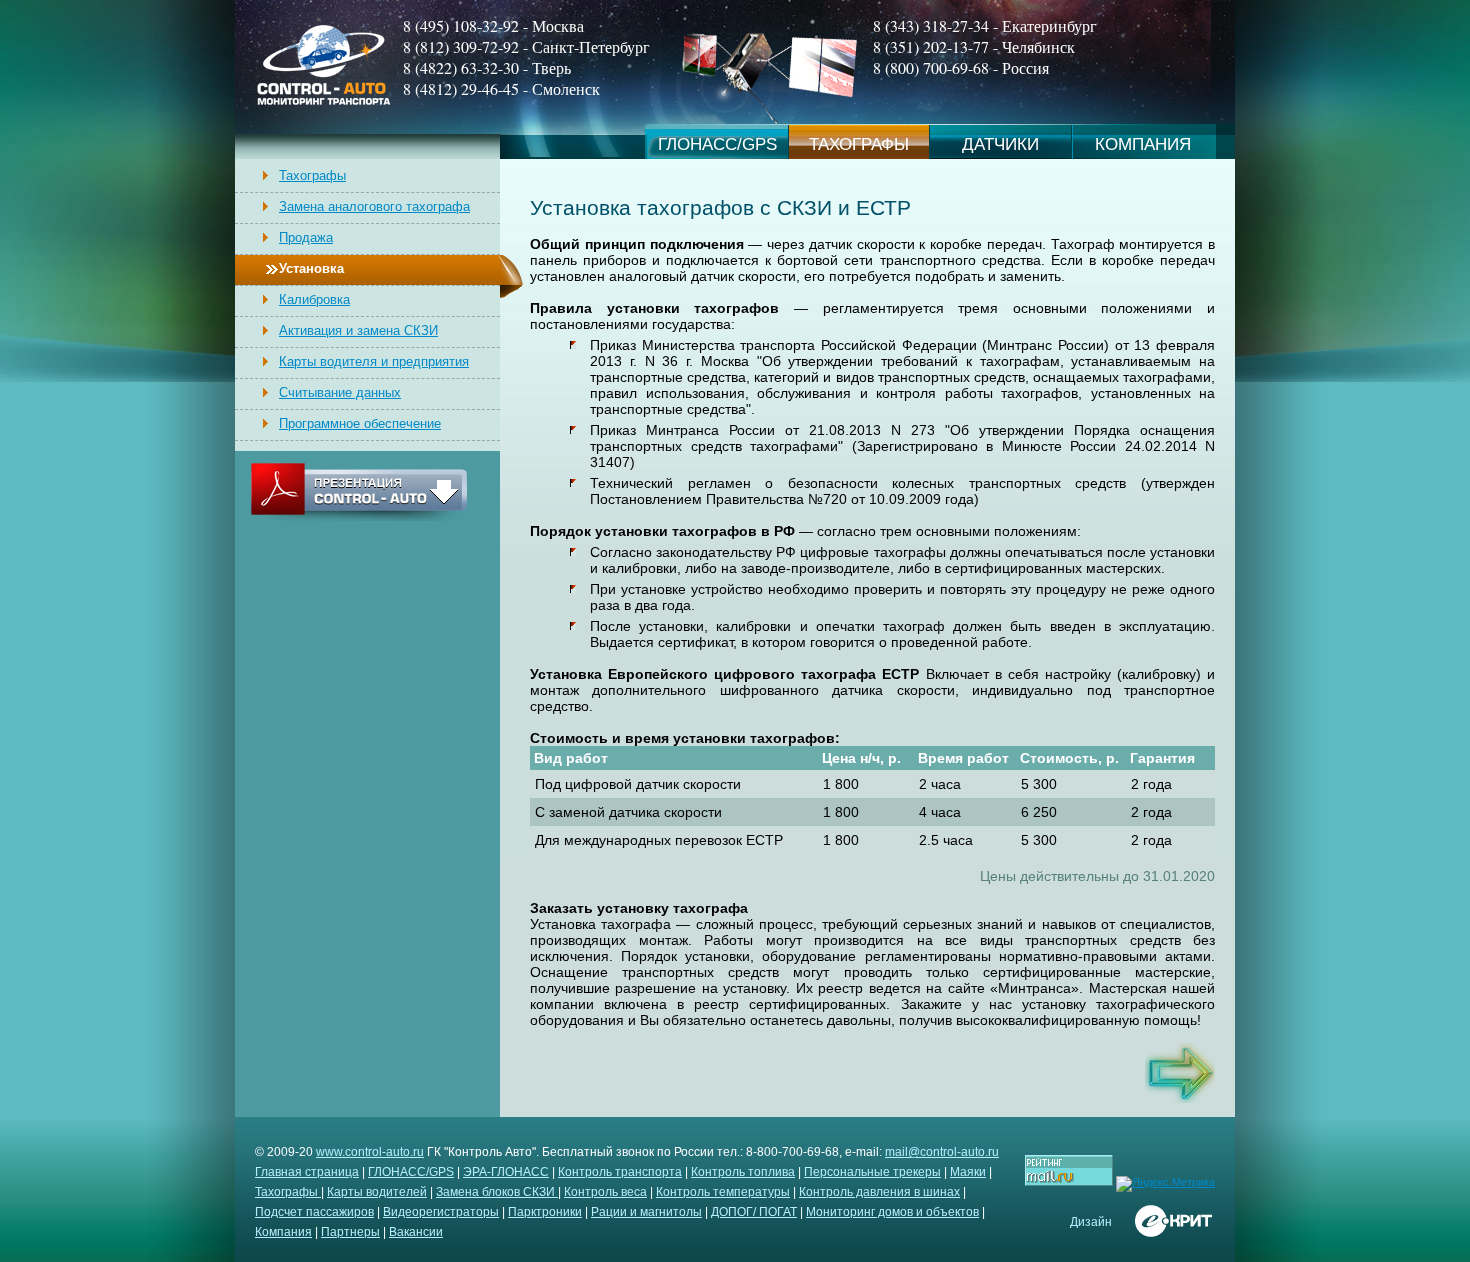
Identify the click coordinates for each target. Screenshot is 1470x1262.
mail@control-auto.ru (942, 1152)
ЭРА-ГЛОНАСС (506, 1172)
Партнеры (350, 1232)
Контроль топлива (743, 1172)
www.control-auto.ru (370, 1152)
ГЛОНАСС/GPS (717, 144)
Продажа (306, 237)
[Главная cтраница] (324, 102)
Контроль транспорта (620, 1172)
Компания (283, 1232)
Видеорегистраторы (441, 1212)
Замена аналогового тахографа (374, 206)
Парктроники (545, 1212)
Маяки (968, 1172)
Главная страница (307, 1172)
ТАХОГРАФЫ (859, 144)
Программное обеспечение (360, 423)
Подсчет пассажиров (314, 1212)
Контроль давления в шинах (879, 1192)
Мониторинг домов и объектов (892, 1212)
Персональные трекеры (872, 1172)
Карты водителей (377, 1192)
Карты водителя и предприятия (374, 361)
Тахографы (312, 175)
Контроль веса (605, 1192)
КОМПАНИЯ (1143, 144)
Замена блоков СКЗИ (497, 1192)
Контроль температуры (723, 1192)
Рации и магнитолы (646, 1212)
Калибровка (314, 299)
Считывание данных (340, 392)
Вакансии (416, 1232)
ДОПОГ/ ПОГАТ (754, 1212)
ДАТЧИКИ (1000, 144)
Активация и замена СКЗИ (358, 330)
